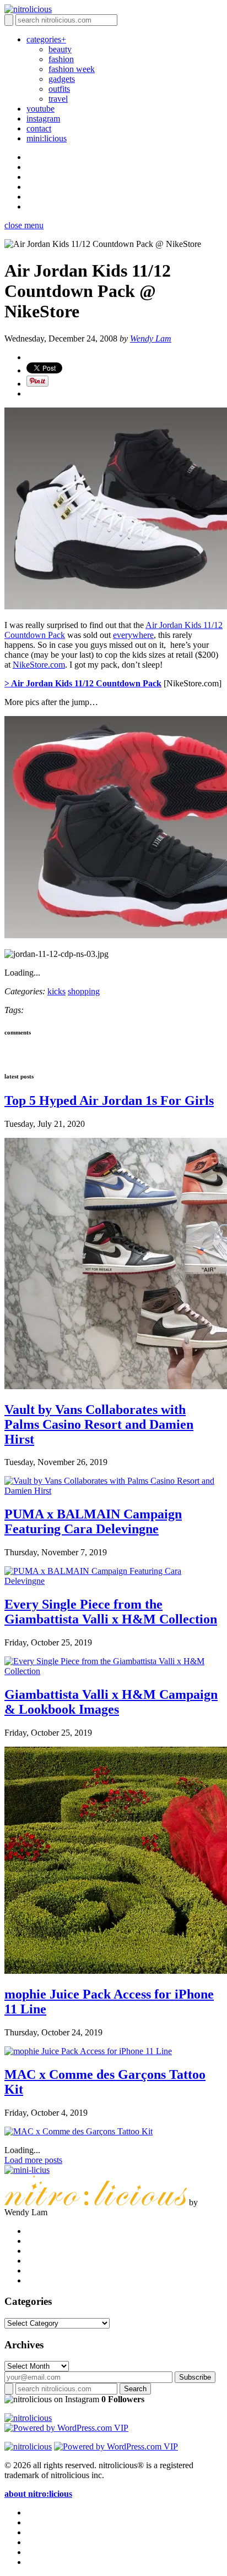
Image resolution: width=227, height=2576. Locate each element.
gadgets (62, 79)
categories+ (46, 39)
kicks (56, 991)
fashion (61, 59)
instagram (43, 119)
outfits (59, 89)
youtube (40, 109)
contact (39, 128)
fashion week (72, 69)
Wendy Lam (151, 338)
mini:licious (47, 138)
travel (58, 99)
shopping (84, 991)
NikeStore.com (39, 665)
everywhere (133, 635)
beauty (60, 49)
